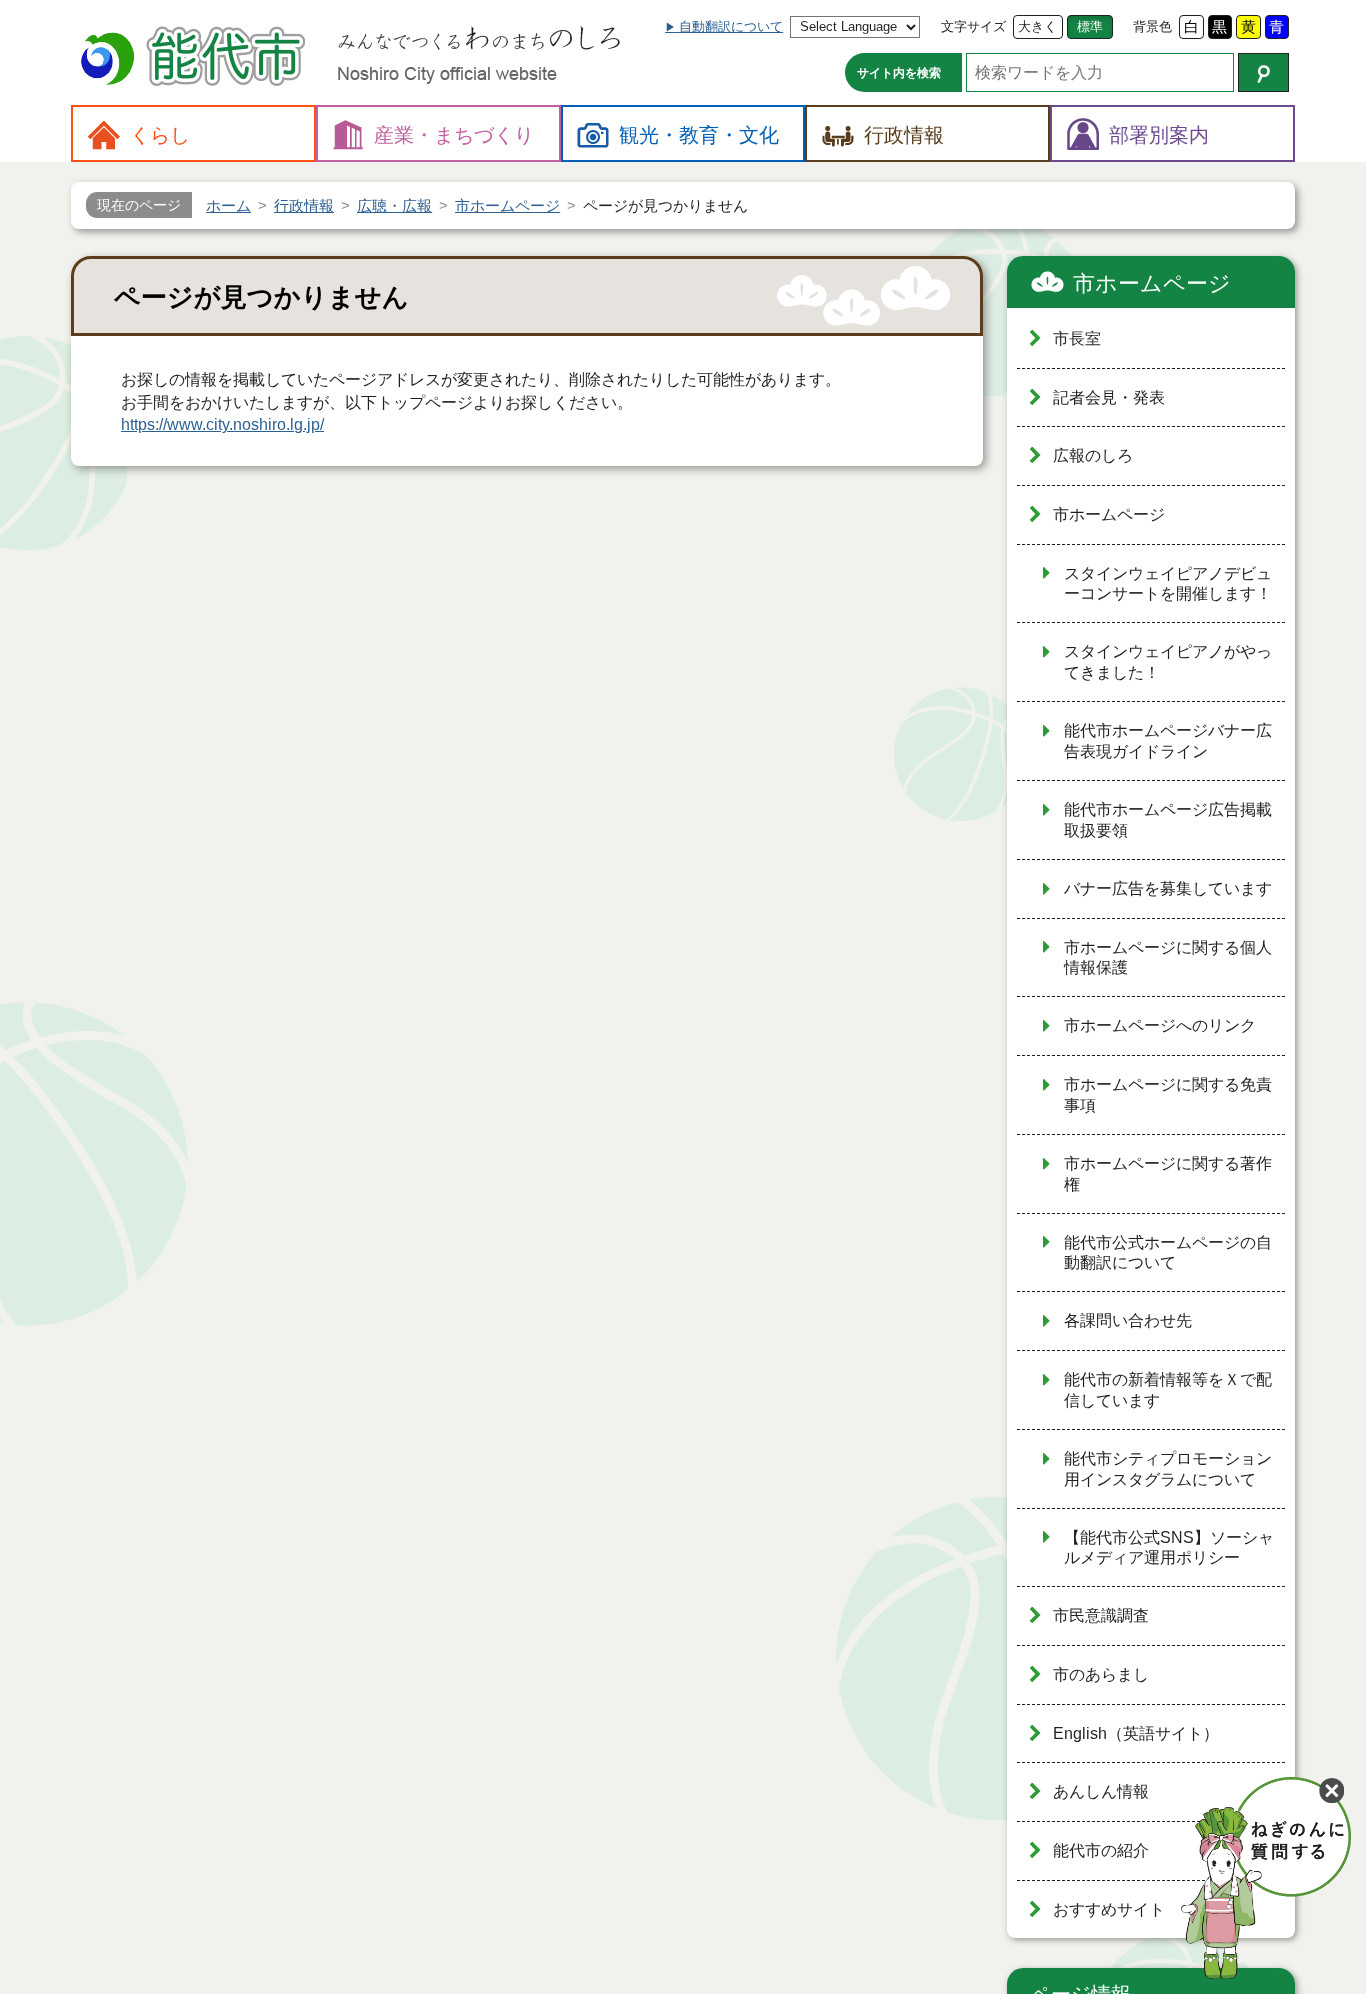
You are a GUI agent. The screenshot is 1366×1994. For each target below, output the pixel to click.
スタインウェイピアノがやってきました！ (1168, 662)
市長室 (1077, 338)
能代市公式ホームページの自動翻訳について (1168, 1253)
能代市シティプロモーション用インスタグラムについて (1168, 1469)
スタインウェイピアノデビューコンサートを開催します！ (1168, 584)
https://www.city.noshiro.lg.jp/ (222, 424)
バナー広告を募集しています (1168, 888)
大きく (1037, 26)
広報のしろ (1093, 455)
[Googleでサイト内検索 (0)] (1263, 72)
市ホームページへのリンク (1160, 1025)
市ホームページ (1152, 283)
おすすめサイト (1109, 1909)
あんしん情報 (1101, 1791)
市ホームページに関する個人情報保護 (1168, 958)
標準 (1090, 26)
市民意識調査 (1101, 1615)
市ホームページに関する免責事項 (1168, 1095)
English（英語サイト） (1136, 1733)
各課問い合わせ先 (1128, 1320)
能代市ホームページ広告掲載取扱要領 (1168, 820)
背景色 (1152, 26)
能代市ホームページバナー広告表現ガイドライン (1168, 741)
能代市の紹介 (1101, 1850)
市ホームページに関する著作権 (1168, 1174)
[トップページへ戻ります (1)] (196, 58)
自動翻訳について (731, 26)
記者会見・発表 (1109, 397)
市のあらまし (1101, 1674)
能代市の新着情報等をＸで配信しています (1168, 1390)
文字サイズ (973, 26)
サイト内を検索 (899, 73)
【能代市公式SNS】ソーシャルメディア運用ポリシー (1169, 1548)
